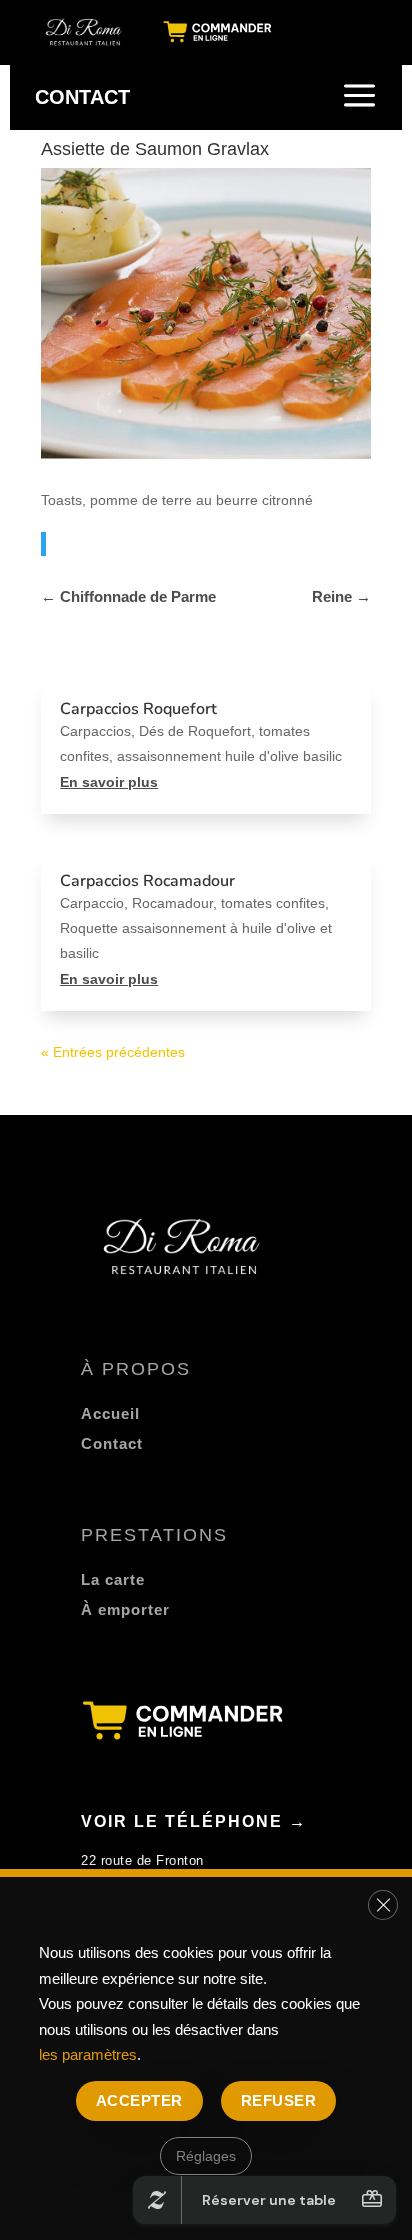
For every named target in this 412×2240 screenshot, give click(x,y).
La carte (113, 1579)
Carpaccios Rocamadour (147, 881)
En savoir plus (109, 782)
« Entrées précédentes (113, 1052)
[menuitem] (85, 32)
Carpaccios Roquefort (138, 709)
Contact (112, 1443)
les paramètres (88, 2054)
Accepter (139, 2099)
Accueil (110, 1413)
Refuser (278, 2099)
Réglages (206, 2155)
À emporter (125, 1609)
